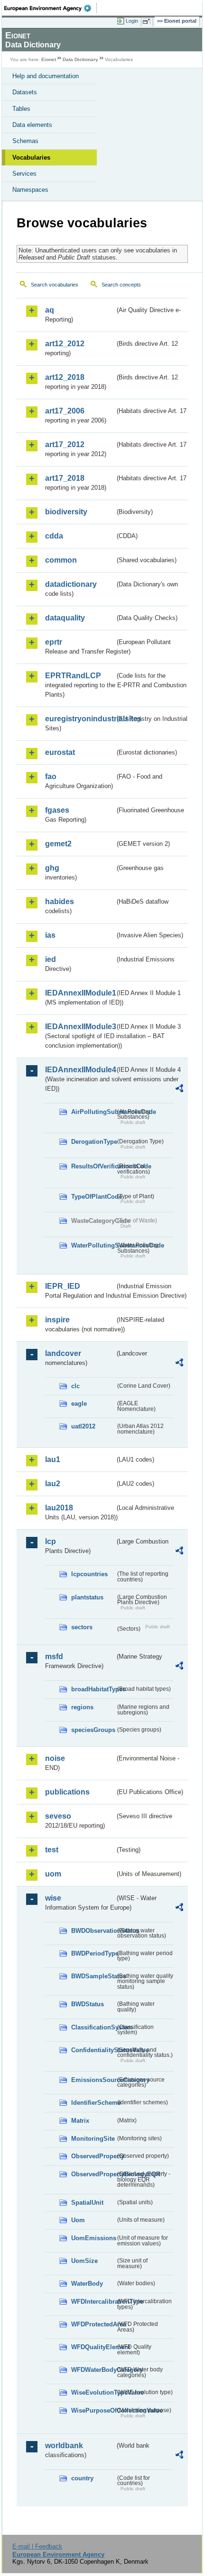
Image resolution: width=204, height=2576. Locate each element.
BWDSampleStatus (93, 1976)
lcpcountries (89, 1574)
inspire (57, 1320)
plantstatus (87, 1597)
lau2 (53, 1484)
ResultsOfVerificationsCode (93, 1166)
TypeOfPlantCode (93, 1197)
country (82, 2478)
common (61, 560)
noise (55, 1758)
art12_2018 (65, 377)
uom (53, 1874)
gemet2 (58, 844)
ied (51, 959)
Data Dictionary (80, 59)
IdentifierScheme (93, 2103)
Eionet (49, 59)
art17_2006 (65, 411)
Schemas (25, 141)
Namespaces (30, 190)
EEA (51, 8)
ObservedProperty (93, 2156)
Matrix (80, 2121)
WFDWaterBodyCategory (93, 2370)
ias (50, 935)
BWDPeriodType (93, 1953)
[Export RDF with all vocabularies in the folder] (179, 1090)
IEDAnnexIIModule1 (80, 993)
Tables (21, 109)
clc (75, 1386)
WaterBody (87, 2284)
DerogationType (93, 1142)
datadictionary (71, 584)
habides (60, 902)
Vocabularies (31, 157)
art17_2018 (65, 478)
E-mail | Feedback (37, 2546)
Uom (78, 2220)
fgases (57, 810)
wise (53, 1898)
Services (24, 174)
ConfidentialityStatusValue (93, 2050)
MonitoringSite (93, 2139)
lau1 (53, 1459)
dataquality (65, 618)
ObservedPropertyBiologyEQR (93, 2174)
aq (50, 310)
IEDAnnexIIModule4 (80, 1070)
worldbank (64, 2446)
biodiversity (66, 512)
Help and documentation (46, 76)
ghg (52, 868)
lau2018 (59, 1508)
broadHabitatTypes (93, 1689)
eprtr (54, 642)
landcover (63, 1353)
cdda (54, 536)
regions (82, 1707)
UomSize (84, 2261)
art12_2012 (65, 344)
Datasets (25, 92)
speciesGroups (93, 1730)
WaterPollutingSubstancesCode (93, 1245)
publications (67, 1792)
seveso (58, 1816)
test (52, 1850)
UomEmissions (93, 2238)
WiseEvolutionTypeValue (93, 2392)
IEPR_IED (63, 1286)
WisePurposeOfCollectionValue (93, 2410)
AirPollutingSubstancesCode (93, 1112)
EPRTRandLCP (73, 676)
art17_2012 (65, 444)
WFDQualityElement (93, 2347)
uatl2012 (83, 1426)
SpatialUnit (87, 2203)
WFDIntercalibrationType (93, 2302)
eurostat (60, 752)
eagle (79, 1404)
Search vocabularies (55, 285)
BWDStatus (88, 2004)
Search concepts (121, 285)
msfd (54, 1656)
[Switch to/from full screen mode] (148, 21)
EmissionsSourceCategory (93, 2080)
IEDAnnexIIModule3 (80, 1027)
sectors (82, 1627)
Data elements (32, 125)
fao (51, 776)
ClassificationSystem (93, 2027)
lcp (51, 1541)
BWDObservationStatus (93, 1931)
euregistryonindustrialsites (80, 719)
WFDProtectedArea (93, 2324)
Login (132, 21)
